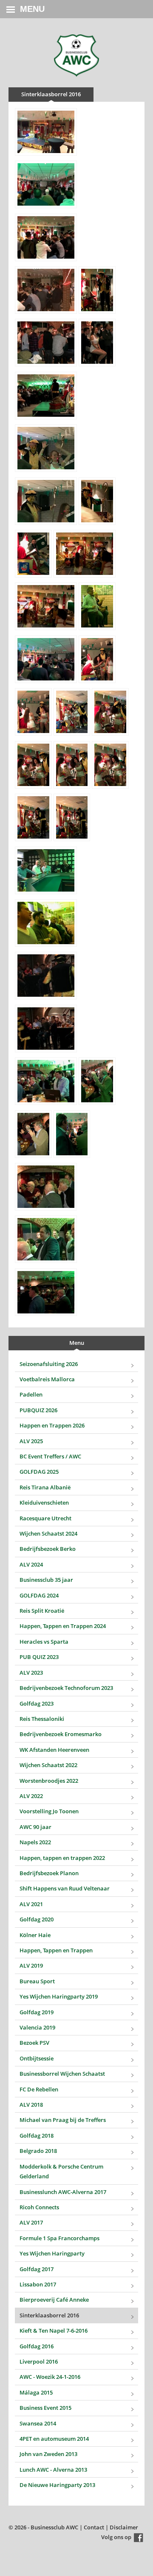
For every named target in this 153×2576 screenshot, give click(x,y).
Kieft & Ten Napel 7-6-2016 (54, 2331)
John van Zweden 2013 (48, 2454)
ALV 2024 (31, 1564)
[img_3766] (46, 606)
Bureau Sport (37, 1981)
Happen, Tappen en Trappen (56, 1950)
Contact (94, 2527)
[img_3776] (110, 712)
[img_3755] (97, 501)
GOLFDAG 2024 (39, 1595)
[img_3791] (72, 1134)
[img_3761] (33, 554)
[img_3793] (46, 1187)
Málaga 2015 (36, 2392)
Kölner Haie (35, 1935)
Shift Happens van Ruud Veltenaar (65, 1888)
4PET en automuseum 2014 (54, 2439)
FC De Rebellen (39, 2089)
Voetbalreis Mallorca (47, 1379)
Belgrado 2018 (38, 2151)
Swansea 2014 (38, 2423)
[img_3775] (72, 712)
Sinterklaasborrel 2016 (49, 2315)
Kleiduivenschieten (44, 1503)
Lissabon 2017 (38, 2284)
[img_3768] (97, 606)
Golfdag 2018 (37, 2136)
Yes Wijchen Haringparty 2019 (59, 1996)
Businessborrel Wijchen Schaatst (62, 2074)
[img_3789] (33, 1134)
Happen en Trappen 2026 (52, 1425)
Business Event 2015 (45, 2408)
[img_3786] (46, 1029)
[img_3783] (46, 870)
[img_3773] (97, 659)
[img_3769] (46, 659)
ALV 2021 (31, 1904)
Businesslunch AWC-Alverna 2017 (63, 2192)
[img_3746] (46, 290)
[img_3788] (97, 1081)
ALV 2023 (31, 1673)
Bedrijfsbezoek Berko (48, 1549)
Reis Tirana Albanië (45, 1487)
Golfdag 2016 (37, 2346)
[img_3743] (46, 132)
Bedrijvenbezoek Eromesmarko (61, 1734)
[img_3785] (46, 976)
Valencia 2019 (37, 2027)
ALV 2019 (31, 1965)
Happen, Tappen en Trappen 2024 (63, 1626)
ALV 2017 (31, 2222)
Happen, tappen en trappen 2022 (62, 1858)
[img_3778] (72, 765)
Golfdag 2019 (37, 2012)
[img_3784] (46, 923)
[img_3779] (110, 765)
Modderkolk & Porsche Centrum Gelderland (61, 2171)
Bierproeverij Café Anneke (54, 2300)
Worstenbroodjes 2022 (49, 1781)
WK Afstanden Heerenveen (54, 1750)
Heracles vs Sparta (44, 1642)
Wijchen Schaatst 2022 (48, 1765)
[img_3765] (85, 554)
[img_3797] (46, 1239)
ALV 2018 (31, 2105)
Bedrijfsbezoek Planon (49, 1873)
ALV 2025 (31, 1441)
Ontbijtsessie (37, 2058)
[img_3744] (46, 184)
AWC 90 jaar (35, 1827)
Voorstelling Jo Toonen (49, 1811)
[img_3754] (46, 501)
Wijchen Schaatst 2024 (48, 1533)
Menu (32, 9)
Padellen (31, 1394)
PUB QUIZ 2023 (39, 1657)
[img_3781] (72, 817)
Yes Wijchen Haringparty (52, 2253)
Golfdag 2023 (37, 1703)
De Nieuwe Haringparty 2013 (57, 2485)
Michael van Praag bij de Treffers (63, 2120)
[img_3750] (46, 343)
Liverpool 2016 (39, 2361)
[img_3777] (33, 765)
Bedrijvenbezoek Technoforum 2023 (66, 1688)
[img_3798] (46, 1292)
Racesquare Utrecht (45, 1518)
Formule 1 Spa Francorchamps (59, 2238)
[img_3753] (46, 448)
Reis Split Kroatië (42, 1611)
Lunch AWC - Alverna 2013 (53, 2470)
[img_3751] (97, 343)
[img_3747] (97, 290)
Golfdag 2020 (37, 1919)
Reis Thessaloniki (42, 1719)
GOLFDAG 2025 (39, 1472)
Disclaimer (124, 2527)
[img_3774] (33, 712)
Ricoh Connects (39, 2207)
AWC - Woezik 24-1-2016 (50, 2377)
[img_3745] (46, 237)
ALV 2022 (31, 1796)
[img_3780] (33, 817)
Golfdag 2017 (37, 2269)
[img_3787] (46, 1081)
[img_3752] (46, 396)
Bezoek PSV (34, 2043)
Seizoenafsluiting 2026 (49, 1364)
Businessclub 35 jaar (46, 1580)
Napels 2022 (35, 1842)
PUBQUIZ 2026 (38, 1410)
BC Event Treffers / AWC (50, 1456)
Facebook (139, 2538)
